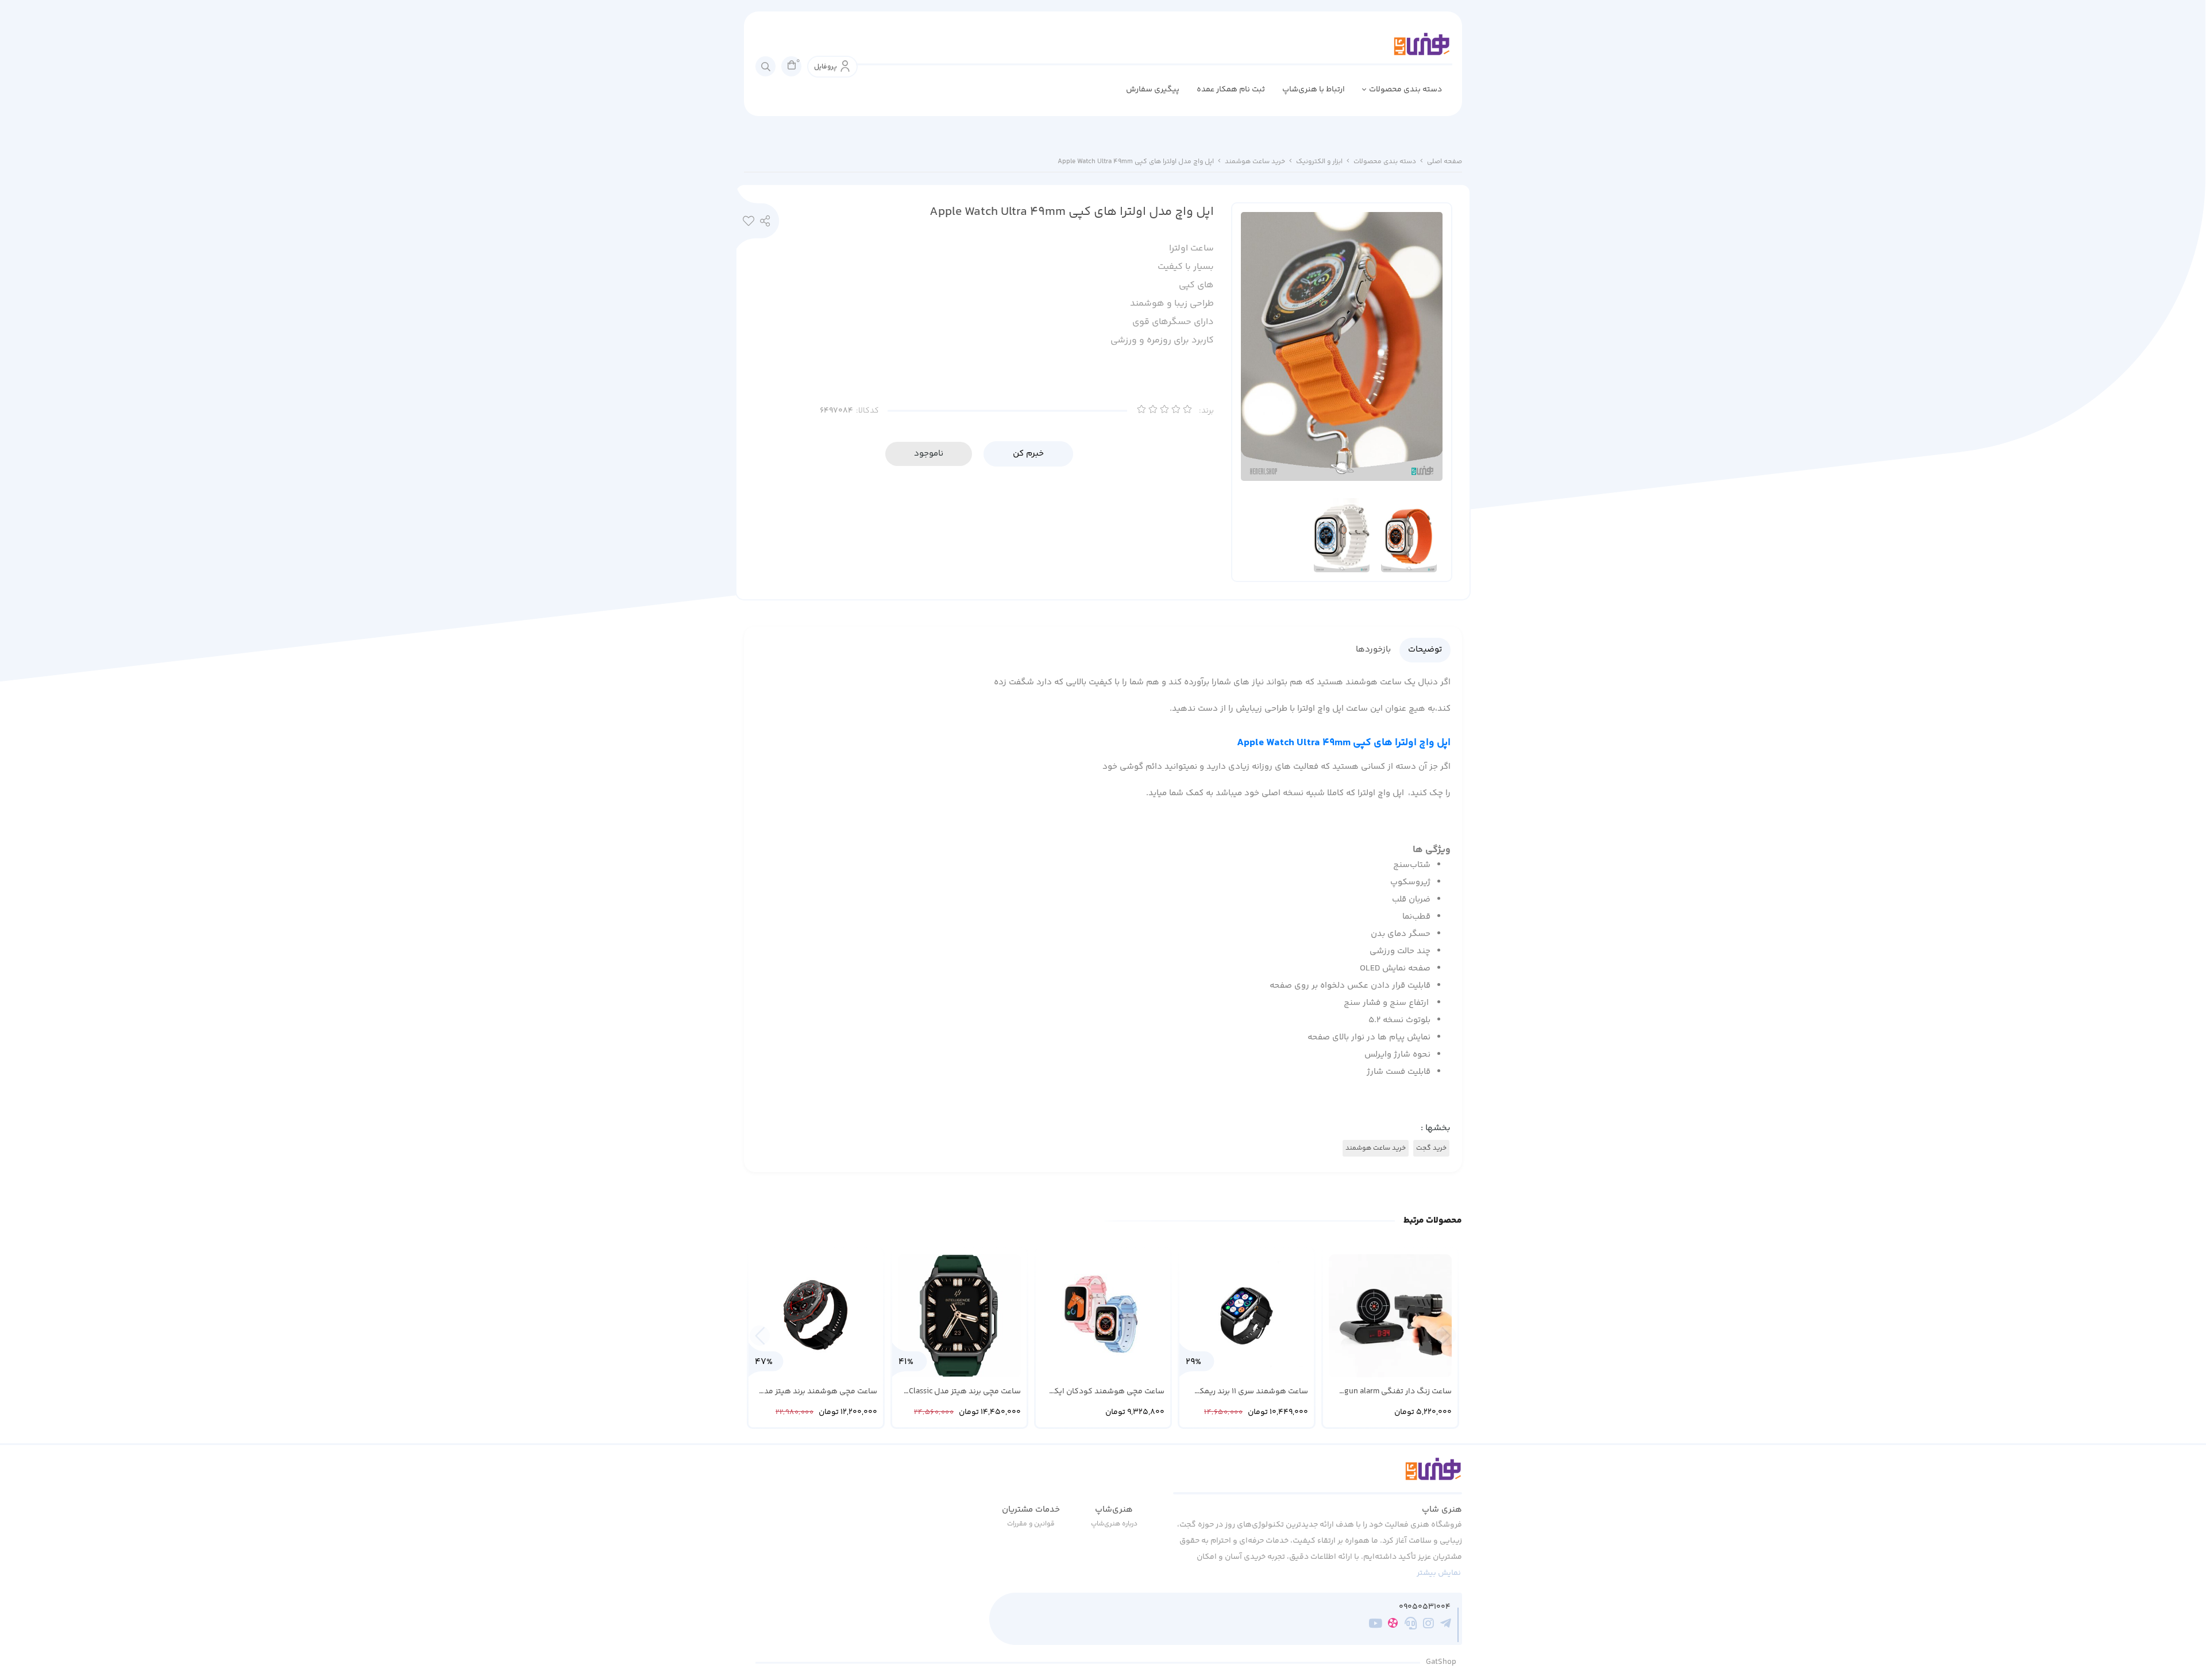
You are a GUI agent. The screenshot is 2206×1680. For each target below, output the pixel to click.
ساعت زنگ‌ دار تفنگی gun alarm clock (1398, 1392)
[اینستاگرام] (1428, 1625)
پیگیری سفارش (1153, 90)
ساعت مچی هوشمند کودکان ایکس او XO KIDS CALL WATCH (1104, 1392)
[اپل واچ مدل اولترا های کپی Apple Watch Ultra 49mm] (1318, 1475)
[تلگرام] (1446, 1625)
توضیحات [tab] (1425, 650)
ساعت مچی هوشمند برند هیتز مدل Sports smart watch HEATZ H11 (818, 1392)
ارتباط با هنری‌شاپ (1314, 90)
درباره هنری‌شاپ (1114, 1524)
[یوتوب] (1376, 1625)
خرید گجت (1431, 1148)
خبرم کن (1028, 454)
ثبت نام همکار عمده (1231, 90)
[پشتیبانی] (1411, 1625)
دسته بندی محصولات (1405, 90)
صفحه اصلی (1445, 162)
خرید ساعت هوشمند (1255, 162)
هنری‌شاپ (1114, 1510)
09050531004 (1425, 1607)
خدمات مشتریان (1031, 1510)
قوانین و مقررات (1031, 1524)
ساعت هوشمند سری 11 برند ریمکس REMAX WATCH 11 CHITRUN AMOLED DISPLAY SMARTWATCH (1247, 1392)
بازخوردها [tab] (1373, 650)
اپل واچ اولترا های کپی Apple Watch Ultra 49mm (1344, 743)
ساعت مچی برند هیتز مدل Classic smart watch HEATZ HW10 (965, 1392)
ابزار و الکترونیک (1319, 162)
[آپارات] (1393, 1625)
